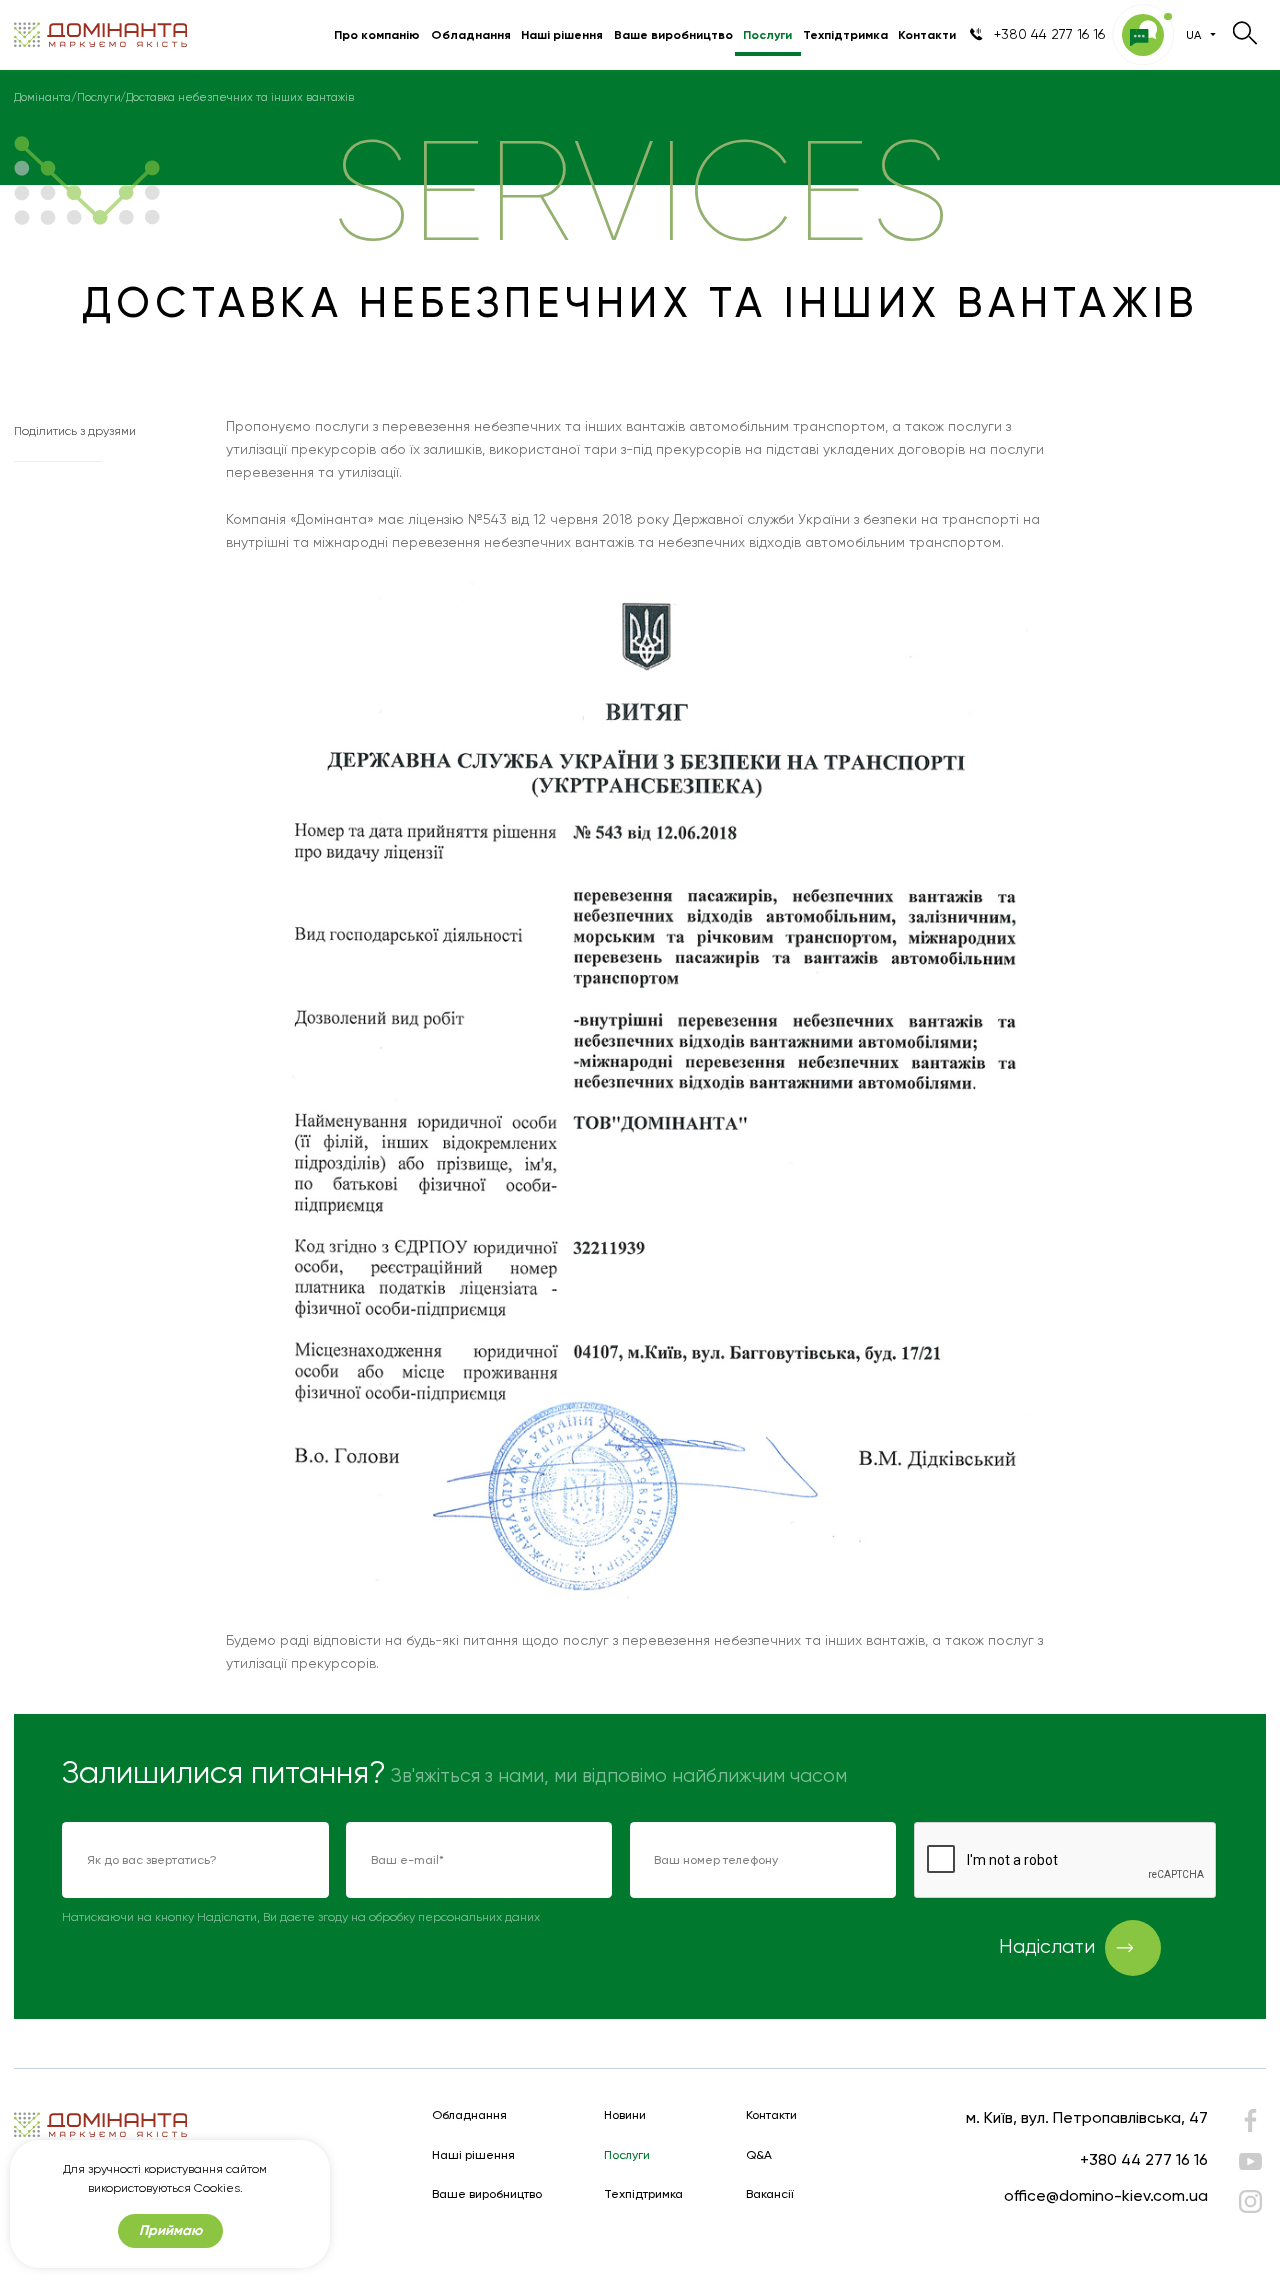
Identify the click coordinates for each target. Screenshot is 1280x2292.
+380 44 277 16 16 (1144, 2159)
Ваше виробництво (673, 34)
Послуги (767, 34)
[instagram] (1250, 2201)
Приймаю (170, 2230)
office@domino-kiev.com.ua (1106, 2195)
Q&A (759, 2155)
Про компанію (377, 34)
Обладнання (471, 34)
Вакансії (770, 2194)
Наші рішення (562, 34)
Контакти (927, 34)
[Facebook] (1250, 2125)
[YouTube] (1250, 2161)
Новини (625, 2115)
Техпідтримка (845, 34)
